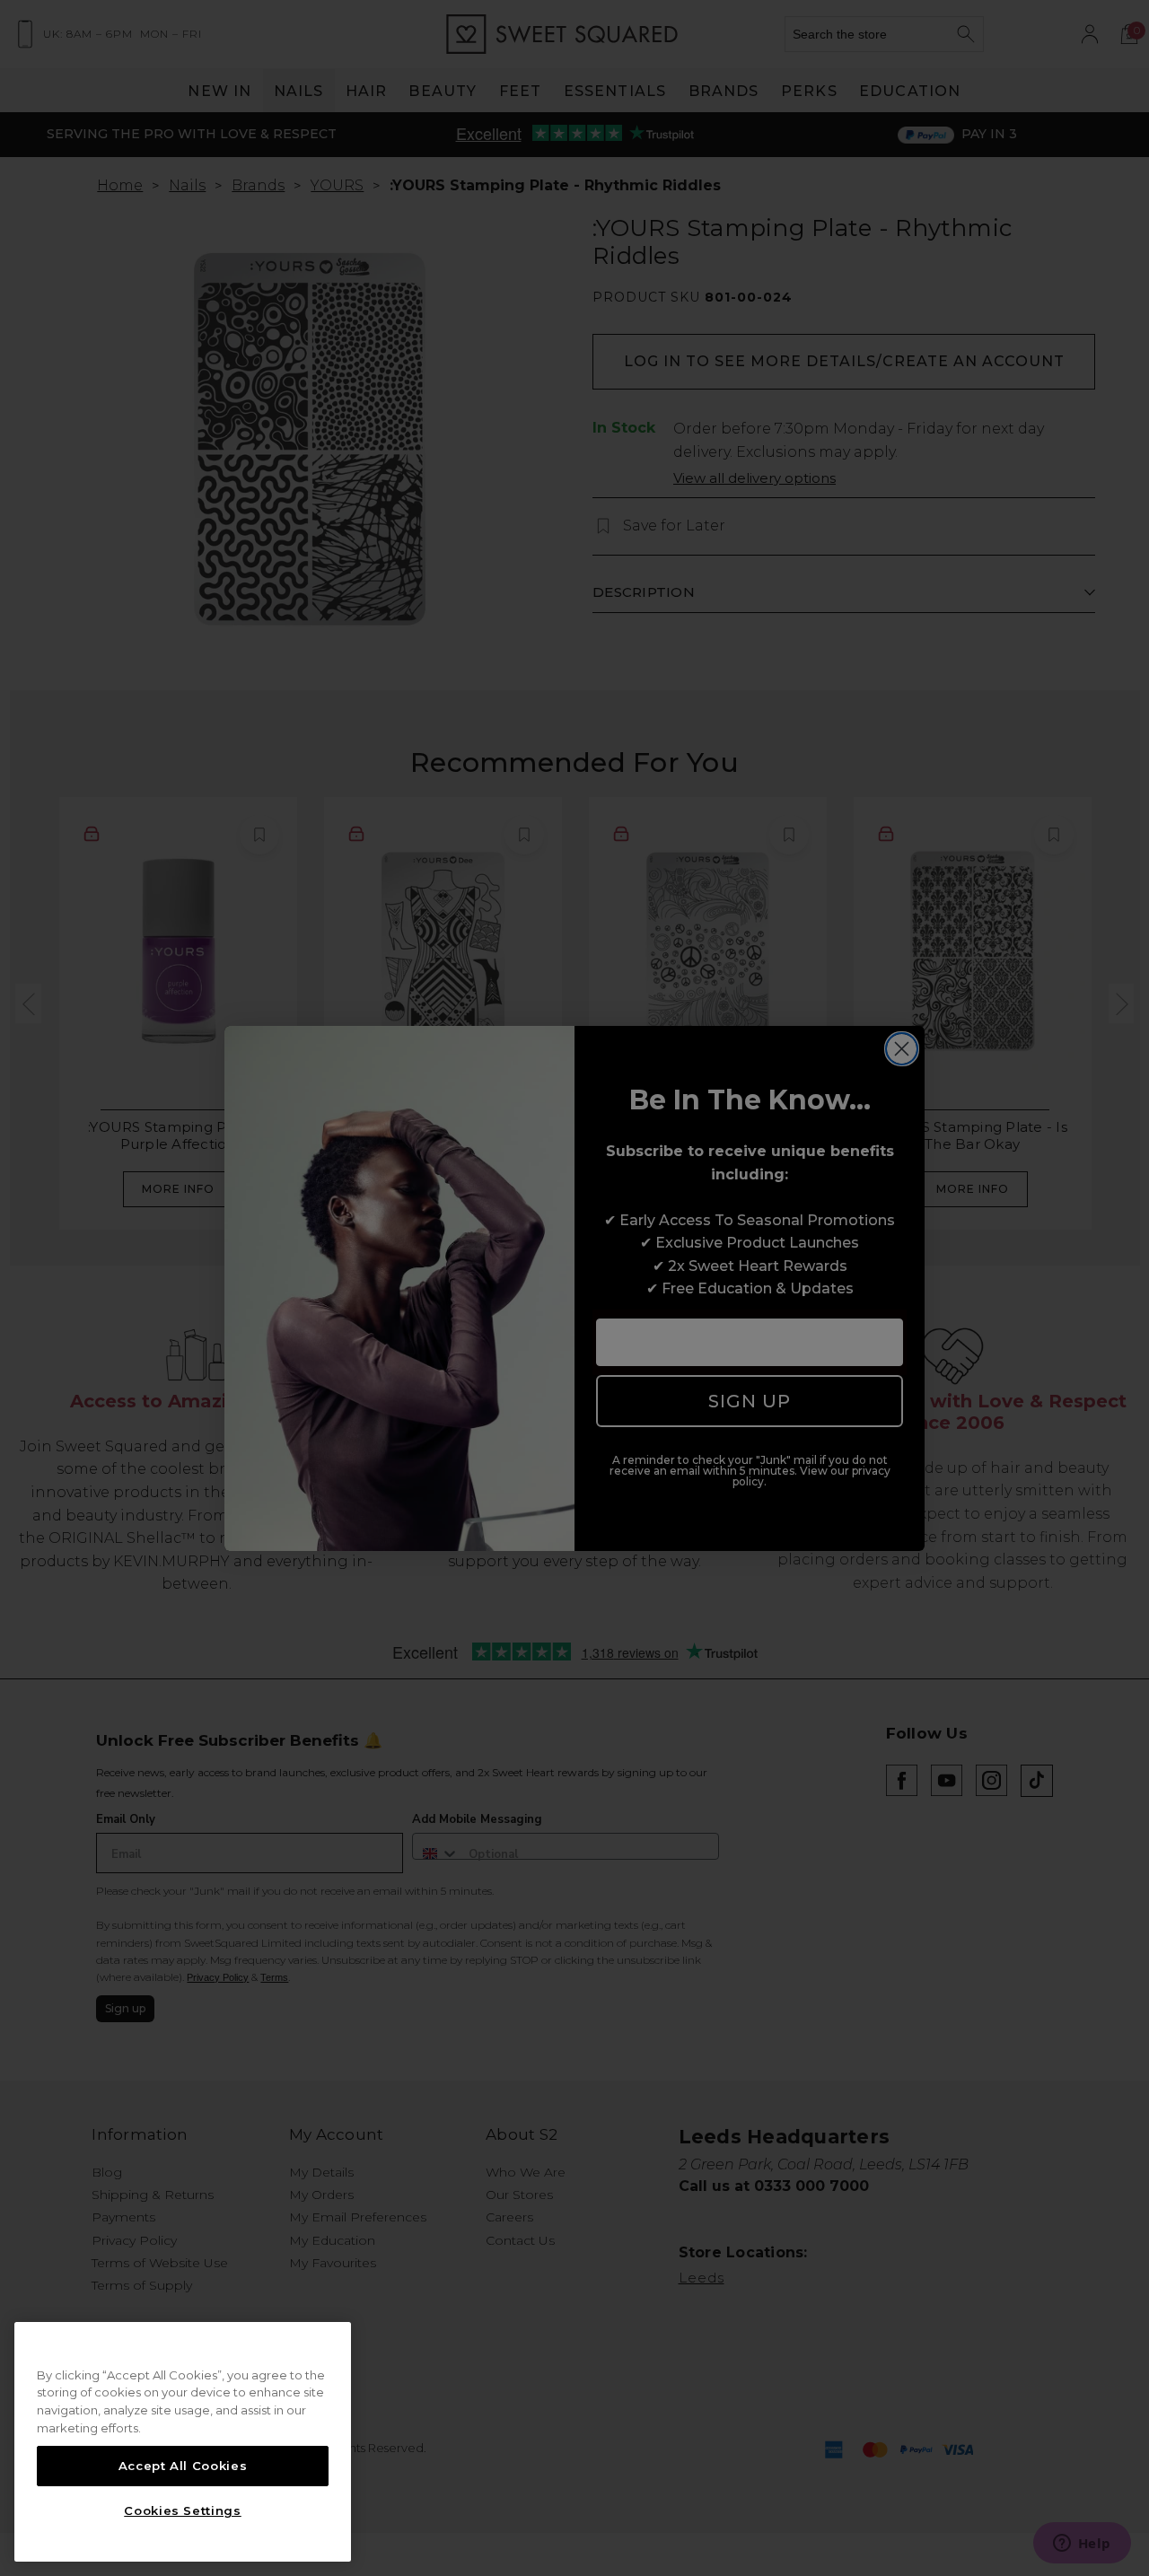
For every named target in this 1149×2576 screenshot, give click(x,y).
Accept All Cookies (183, 2466)
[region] (183, 2442)
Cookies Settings (183, 2510)
